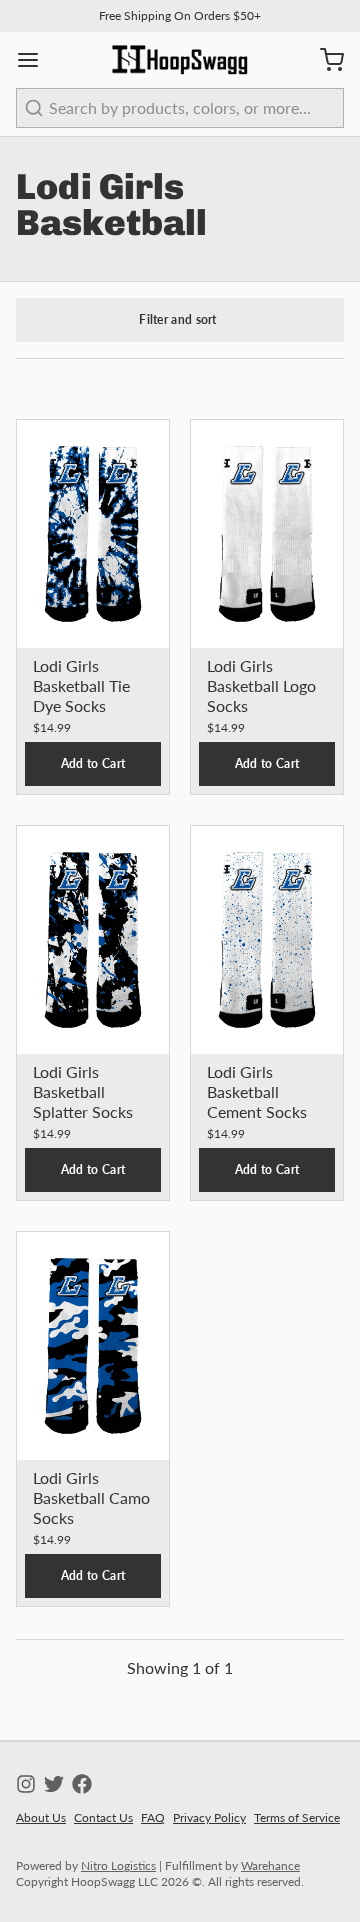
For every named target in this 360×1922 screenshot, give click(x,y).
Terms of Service (297, 1817)
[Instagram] (26, 1784)
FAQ (153, 1817)
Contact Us (103, 1817)
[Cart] (324, 60)
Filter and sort (178, 319)
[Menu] (36, 60)
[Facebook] (82, 1784)
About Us (41, 1817)
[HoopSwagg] (180, 60)
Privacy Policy (209, 1817)
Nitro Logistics (118, 1865)
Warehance (270, 1865)
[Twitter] (54, 1784)
